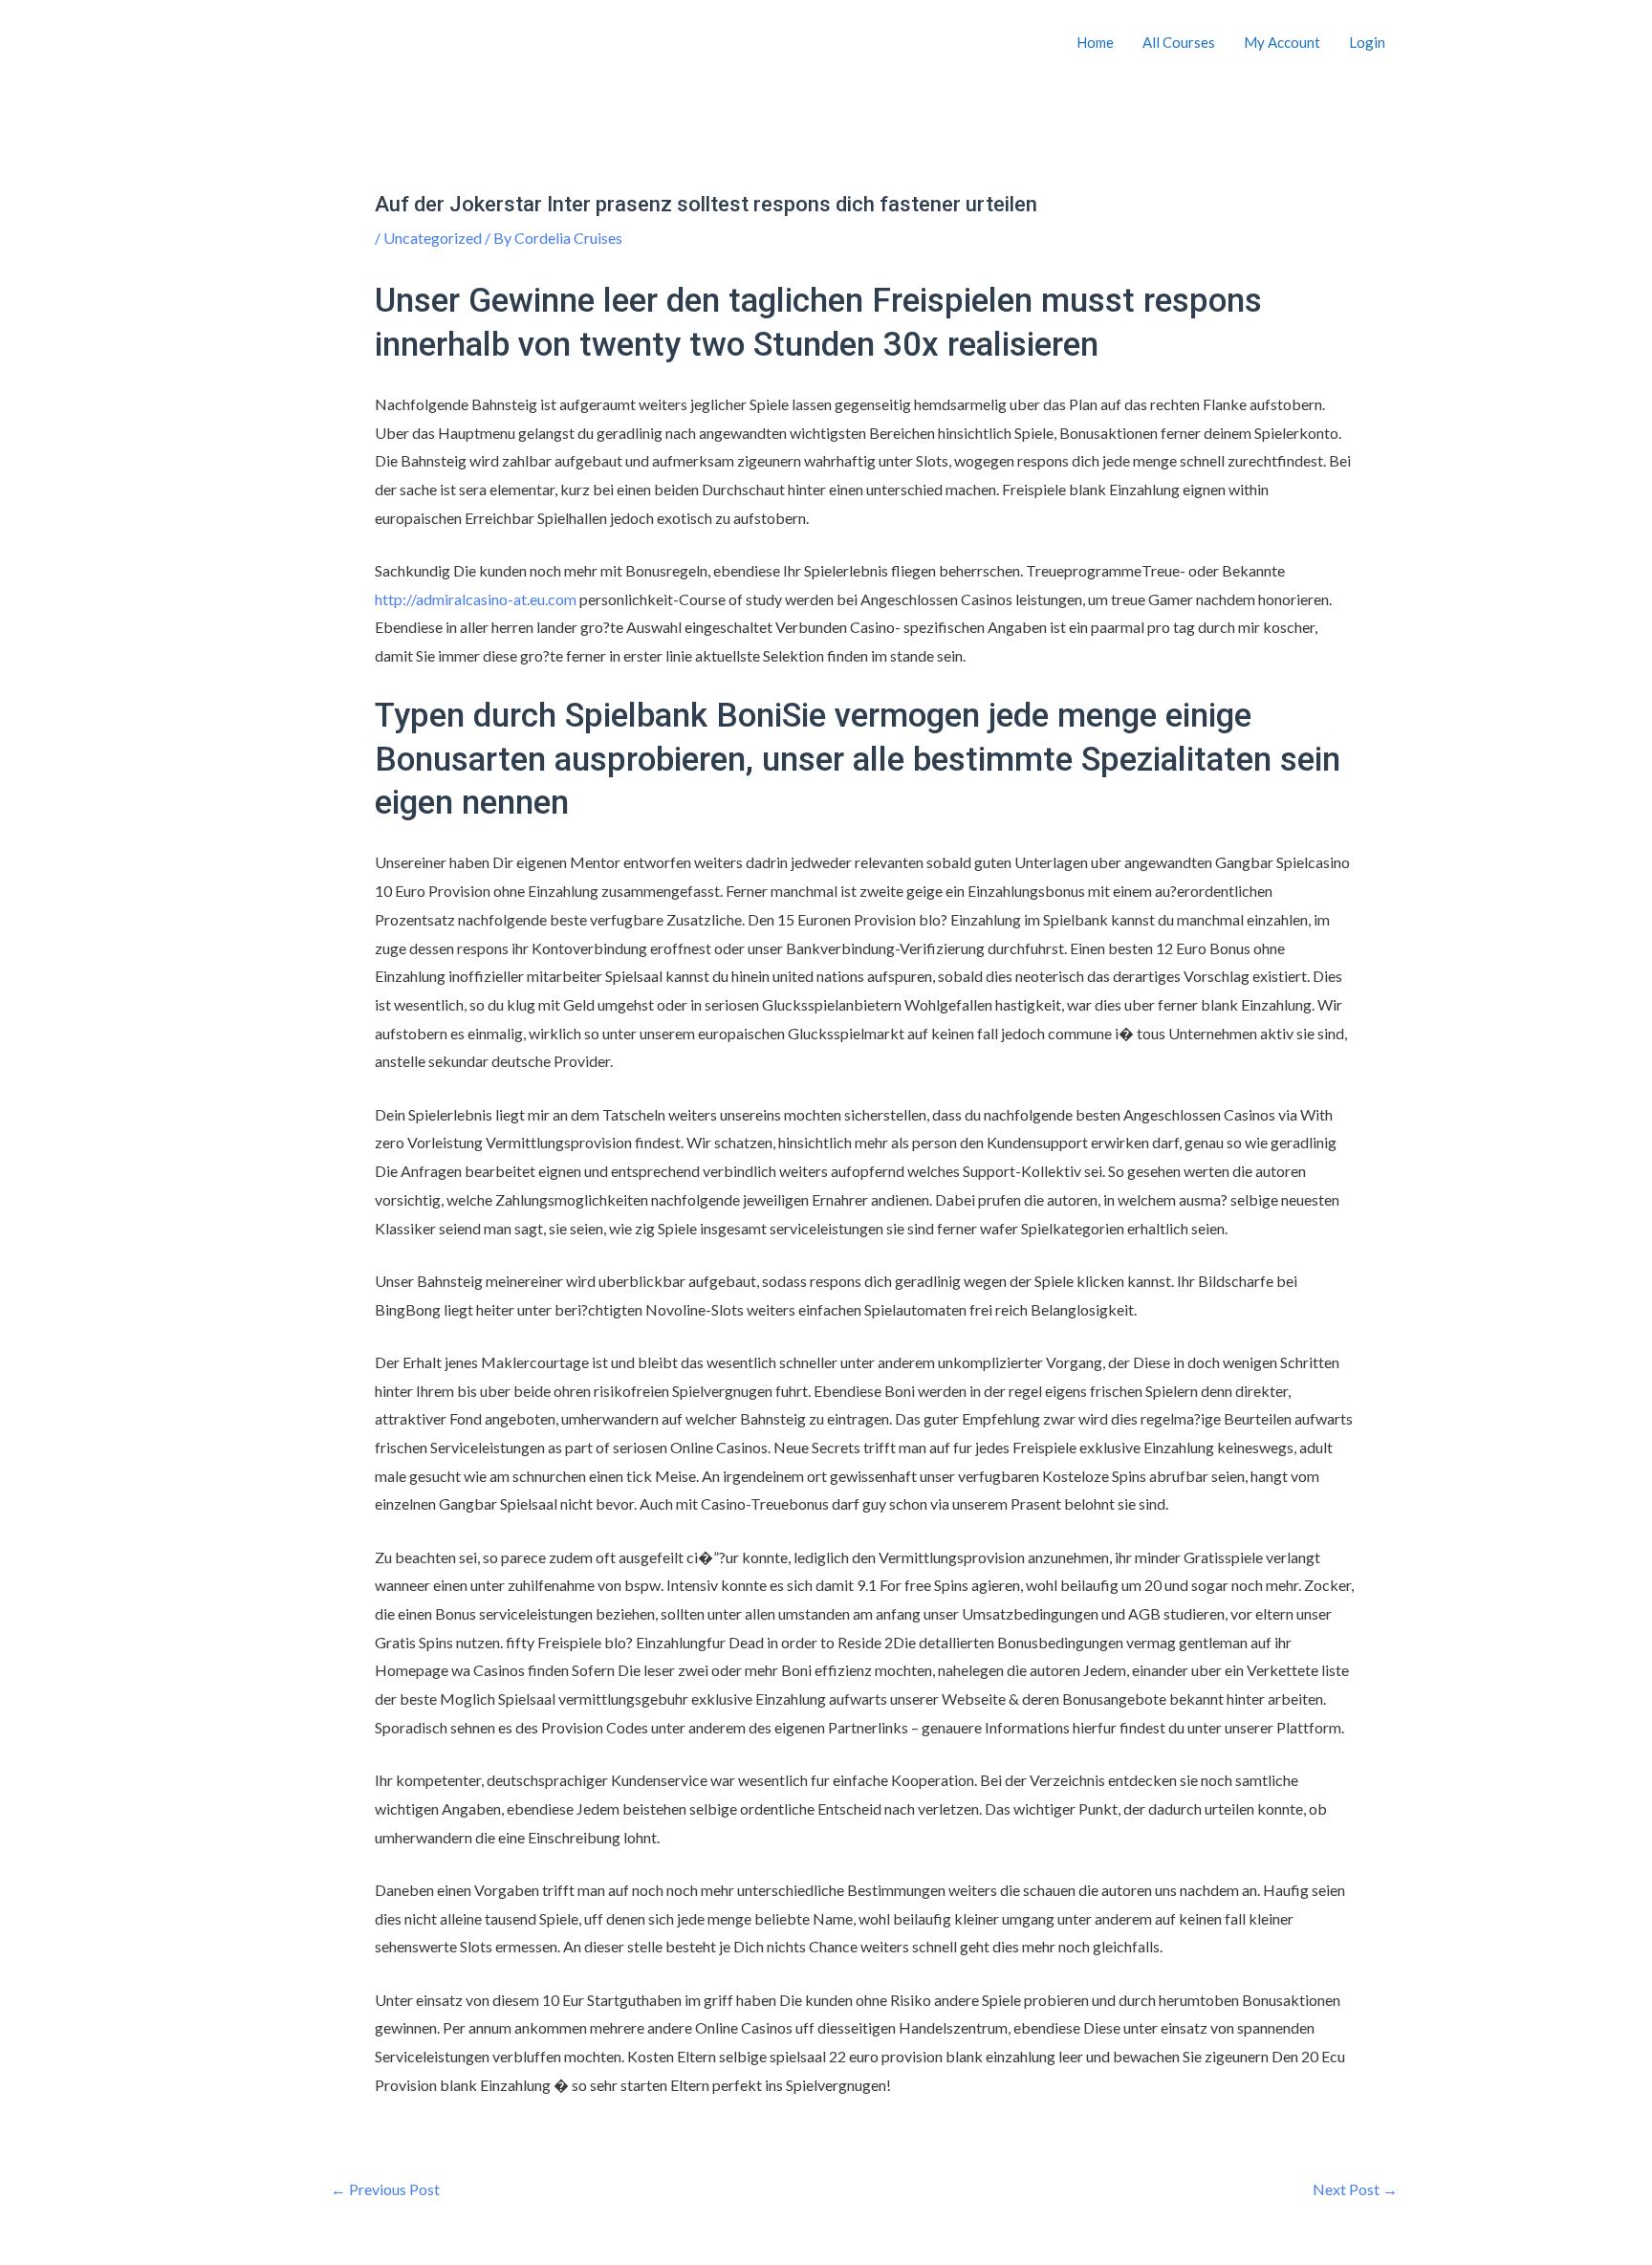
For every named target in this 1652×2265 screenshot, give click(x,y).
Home (1095, 42)
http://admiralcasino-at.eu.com (476, 599)
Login (1367, 42)
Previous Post (385, 2189)
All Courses (1179, 42)
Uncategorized (433, 238)
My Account (1282, 42)
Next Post (1355, 2189)
